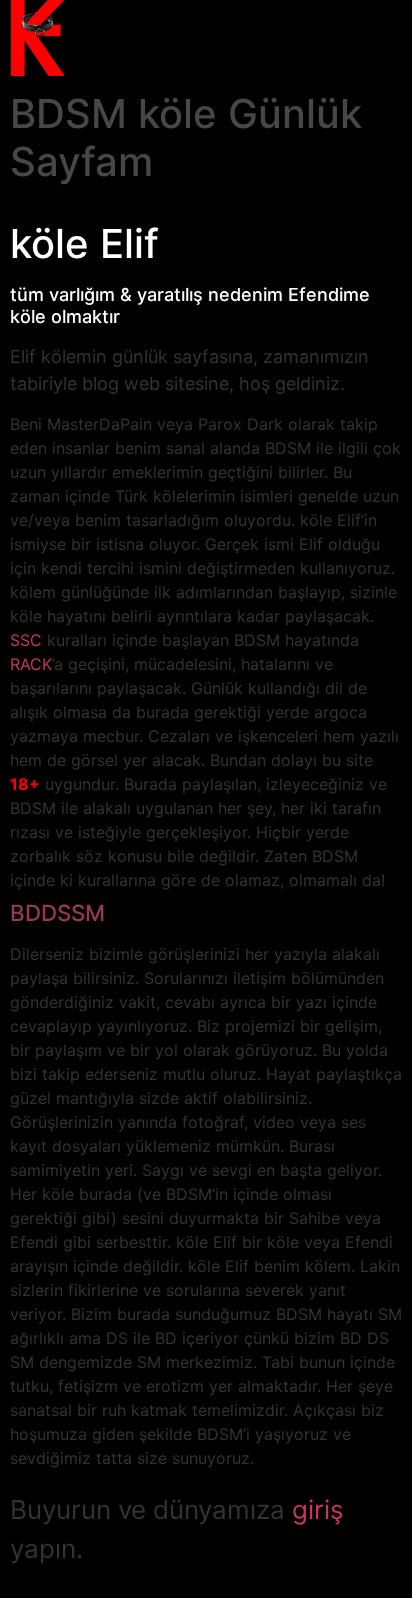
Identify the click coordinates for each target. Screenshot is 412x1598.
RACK (31, 664)
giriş (318, 1509)
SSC (26, 640)
